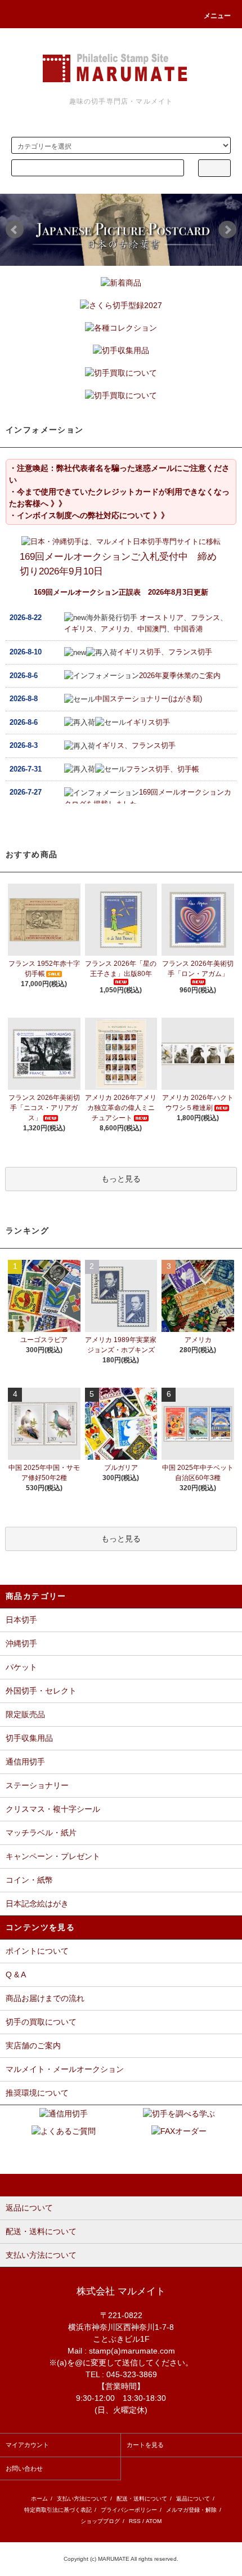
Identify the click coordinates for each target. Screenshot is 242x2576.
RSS (135, 2521)
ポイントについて (37, 1951)
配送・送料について (142, 2499)
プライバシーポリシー (129, 2510)
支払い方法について (82, 2499)
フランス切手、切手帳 (163, 769)
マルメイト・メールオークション (65, 2069)
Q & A (16, 1975)
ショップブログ (100, 2521)
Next (227, 230)
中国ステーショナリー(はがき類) (149, 699)
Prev (15, 230)
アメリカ (115, 629)
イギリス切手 (148, 722)
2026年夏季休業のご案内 (180, 676)
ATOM (154, 2521)
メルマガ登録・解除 (191, 2510)
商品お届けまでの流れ (45, 1998)
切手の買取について (41, 2022)
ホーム (39, 2499)
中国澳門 (152, 629)
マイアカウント (27, 2445)
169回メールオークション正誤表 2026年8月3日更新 (121, 592)
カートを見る (145, 2445)
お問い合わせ (24, 2468)
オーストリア (162, 618)
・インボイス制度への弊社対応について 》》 (89, 515)
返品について (193, 2499)
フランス (205, 618)
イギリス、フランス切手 (135, 745)
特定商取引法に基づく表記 (58, 2510)
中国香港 (189, 629)
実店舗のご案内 (33, 2045)
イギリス (79, 629)
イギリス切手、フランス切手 (165, 652)
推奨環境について (37, 2093)
